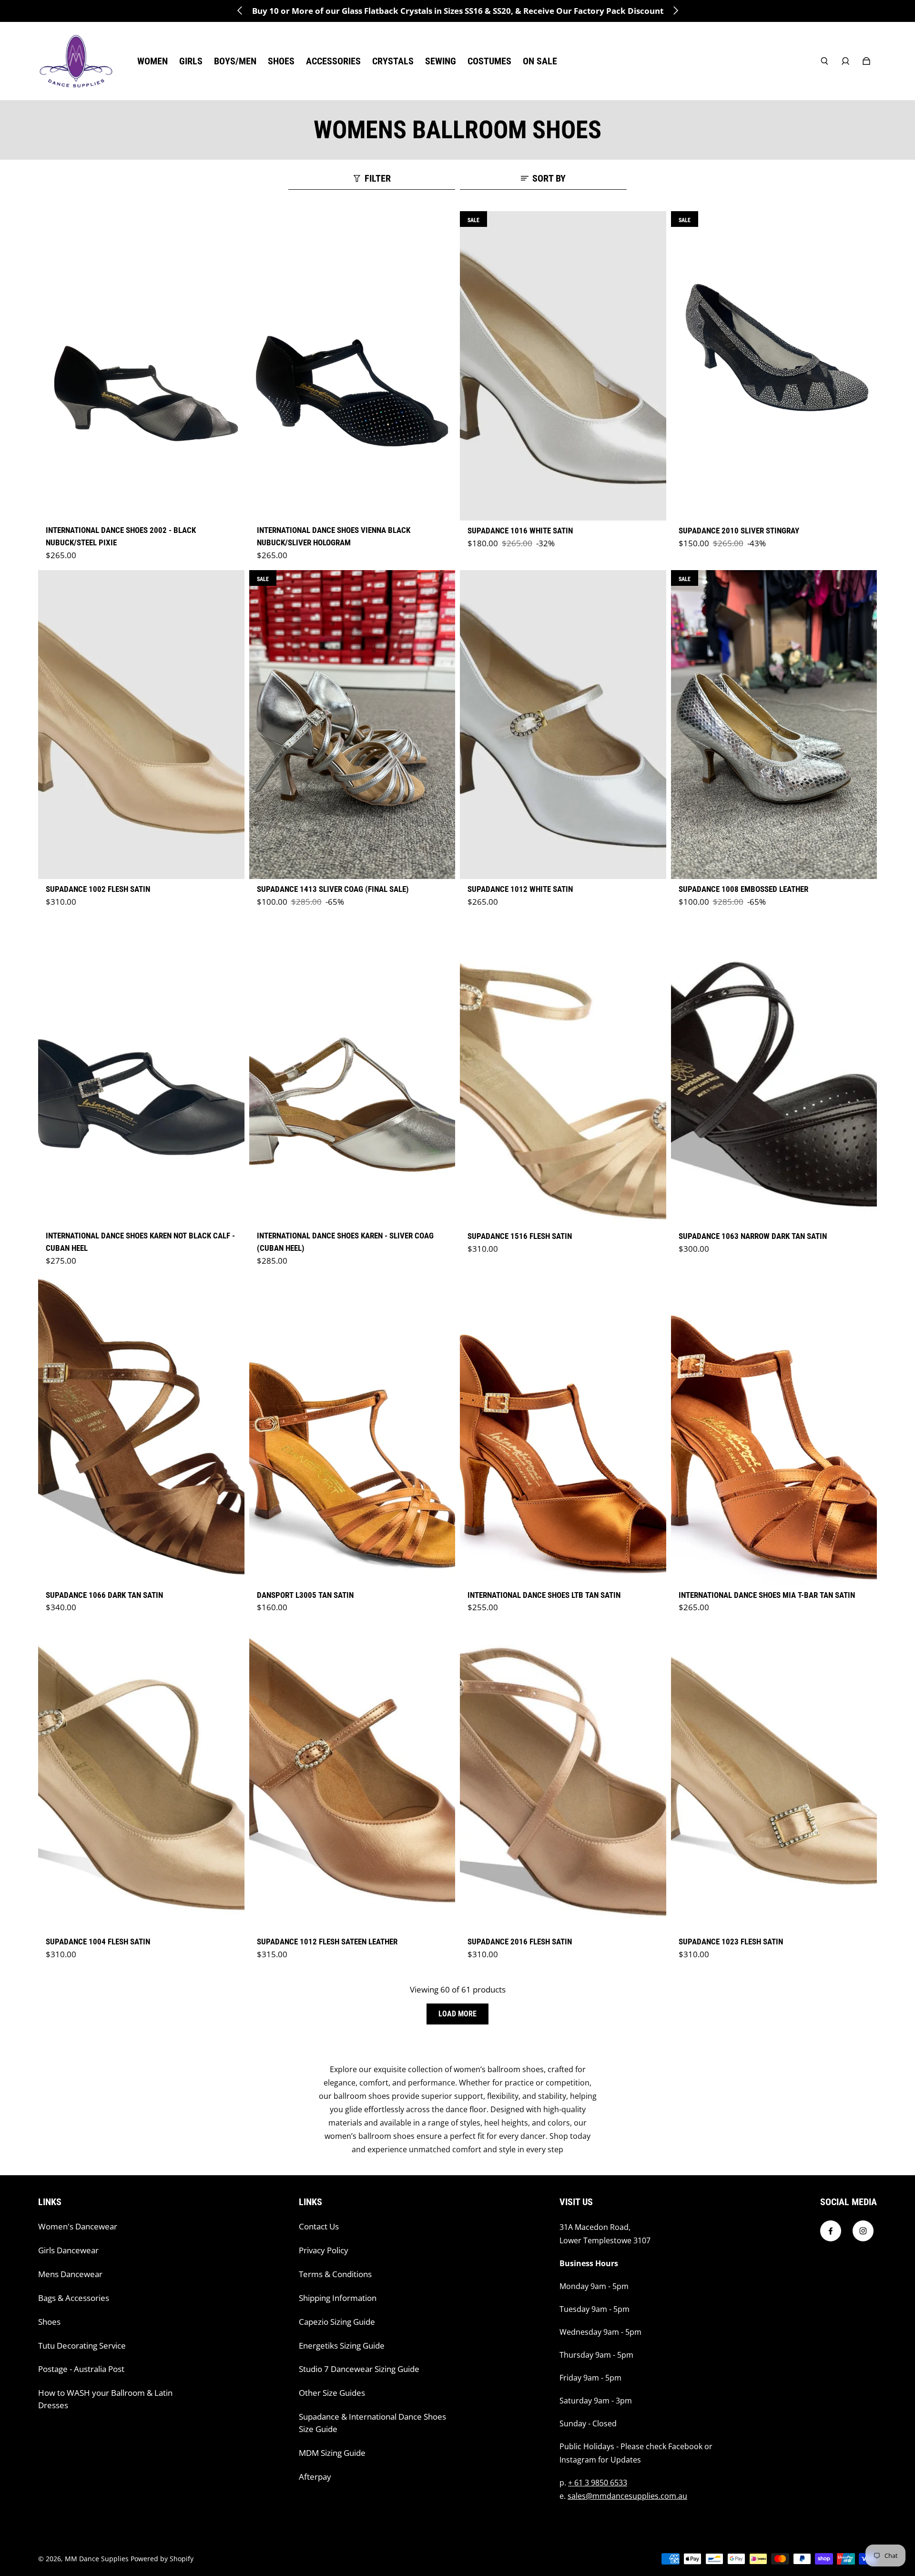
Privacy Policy (324, 2250)
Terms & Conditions (335, 2274)
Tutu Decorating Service (82, 2346)
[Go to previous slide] (240, 10)
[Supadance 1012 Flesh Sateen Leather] (352, 1777)
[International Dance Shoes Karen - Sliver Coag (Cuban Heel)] (352, 1071)
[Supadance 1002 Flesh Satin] (141, 725)
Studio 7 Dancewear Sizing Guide (359, 2369)
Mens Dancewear (70, 2274)
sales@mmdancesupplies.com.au (627, 2496)
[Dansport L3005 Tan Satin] (352, 1430)
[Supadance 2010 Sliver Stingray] (774, 366)
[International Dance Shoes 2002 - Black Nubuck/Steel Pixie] (141, 366)
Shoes (49, 2322)
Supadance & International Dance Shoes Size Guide (372, 2423)
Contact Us (319, 2226)
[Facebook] (831, 2231)
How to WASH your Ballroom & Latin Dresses (105, 2399)
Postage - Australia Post (81, 2369)
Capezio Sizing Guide (337, 2322)
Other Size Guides (332, 2393)
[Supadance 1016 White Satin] (563, 366)
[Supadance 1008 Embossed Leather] (774, 725)
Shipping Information (338, 2298)
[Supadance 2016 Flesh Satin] (563, 1777)
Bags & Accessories (74, 2298)
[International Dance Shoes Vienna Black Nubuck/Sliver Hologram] (352, 366)
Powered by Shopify (162, 2559)
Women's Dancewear (78, 2226)
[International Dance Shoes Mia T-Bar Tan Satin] (774, 1430)
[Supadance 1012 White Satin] (563, 725)
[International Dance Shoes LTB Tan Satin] (563, 1430)
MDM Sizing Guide (332, 2453)
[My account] (845, 61)
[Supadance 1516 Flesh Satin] (563, 1071)
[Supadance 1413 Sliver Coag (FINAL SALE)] (352, 725)
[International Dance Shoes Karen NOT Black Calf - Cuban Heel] (141, 1071)
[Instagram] (863, 2231)
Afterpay (315, 2477)
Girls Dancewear (68, 2250)
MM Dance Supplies (97, 2559)
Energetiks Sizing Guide (342, 2346)
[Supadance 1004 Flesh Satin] (141, 1777)
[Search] (824, 61)
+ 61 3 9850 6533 (598, 2483)
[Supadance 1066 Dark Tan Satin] (141, 1430)
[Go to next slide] (675, 10)
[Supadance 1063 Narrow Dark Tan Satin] (774, 1071)
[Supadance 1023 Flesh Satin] (774, 1777)
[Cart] (866, 61)
